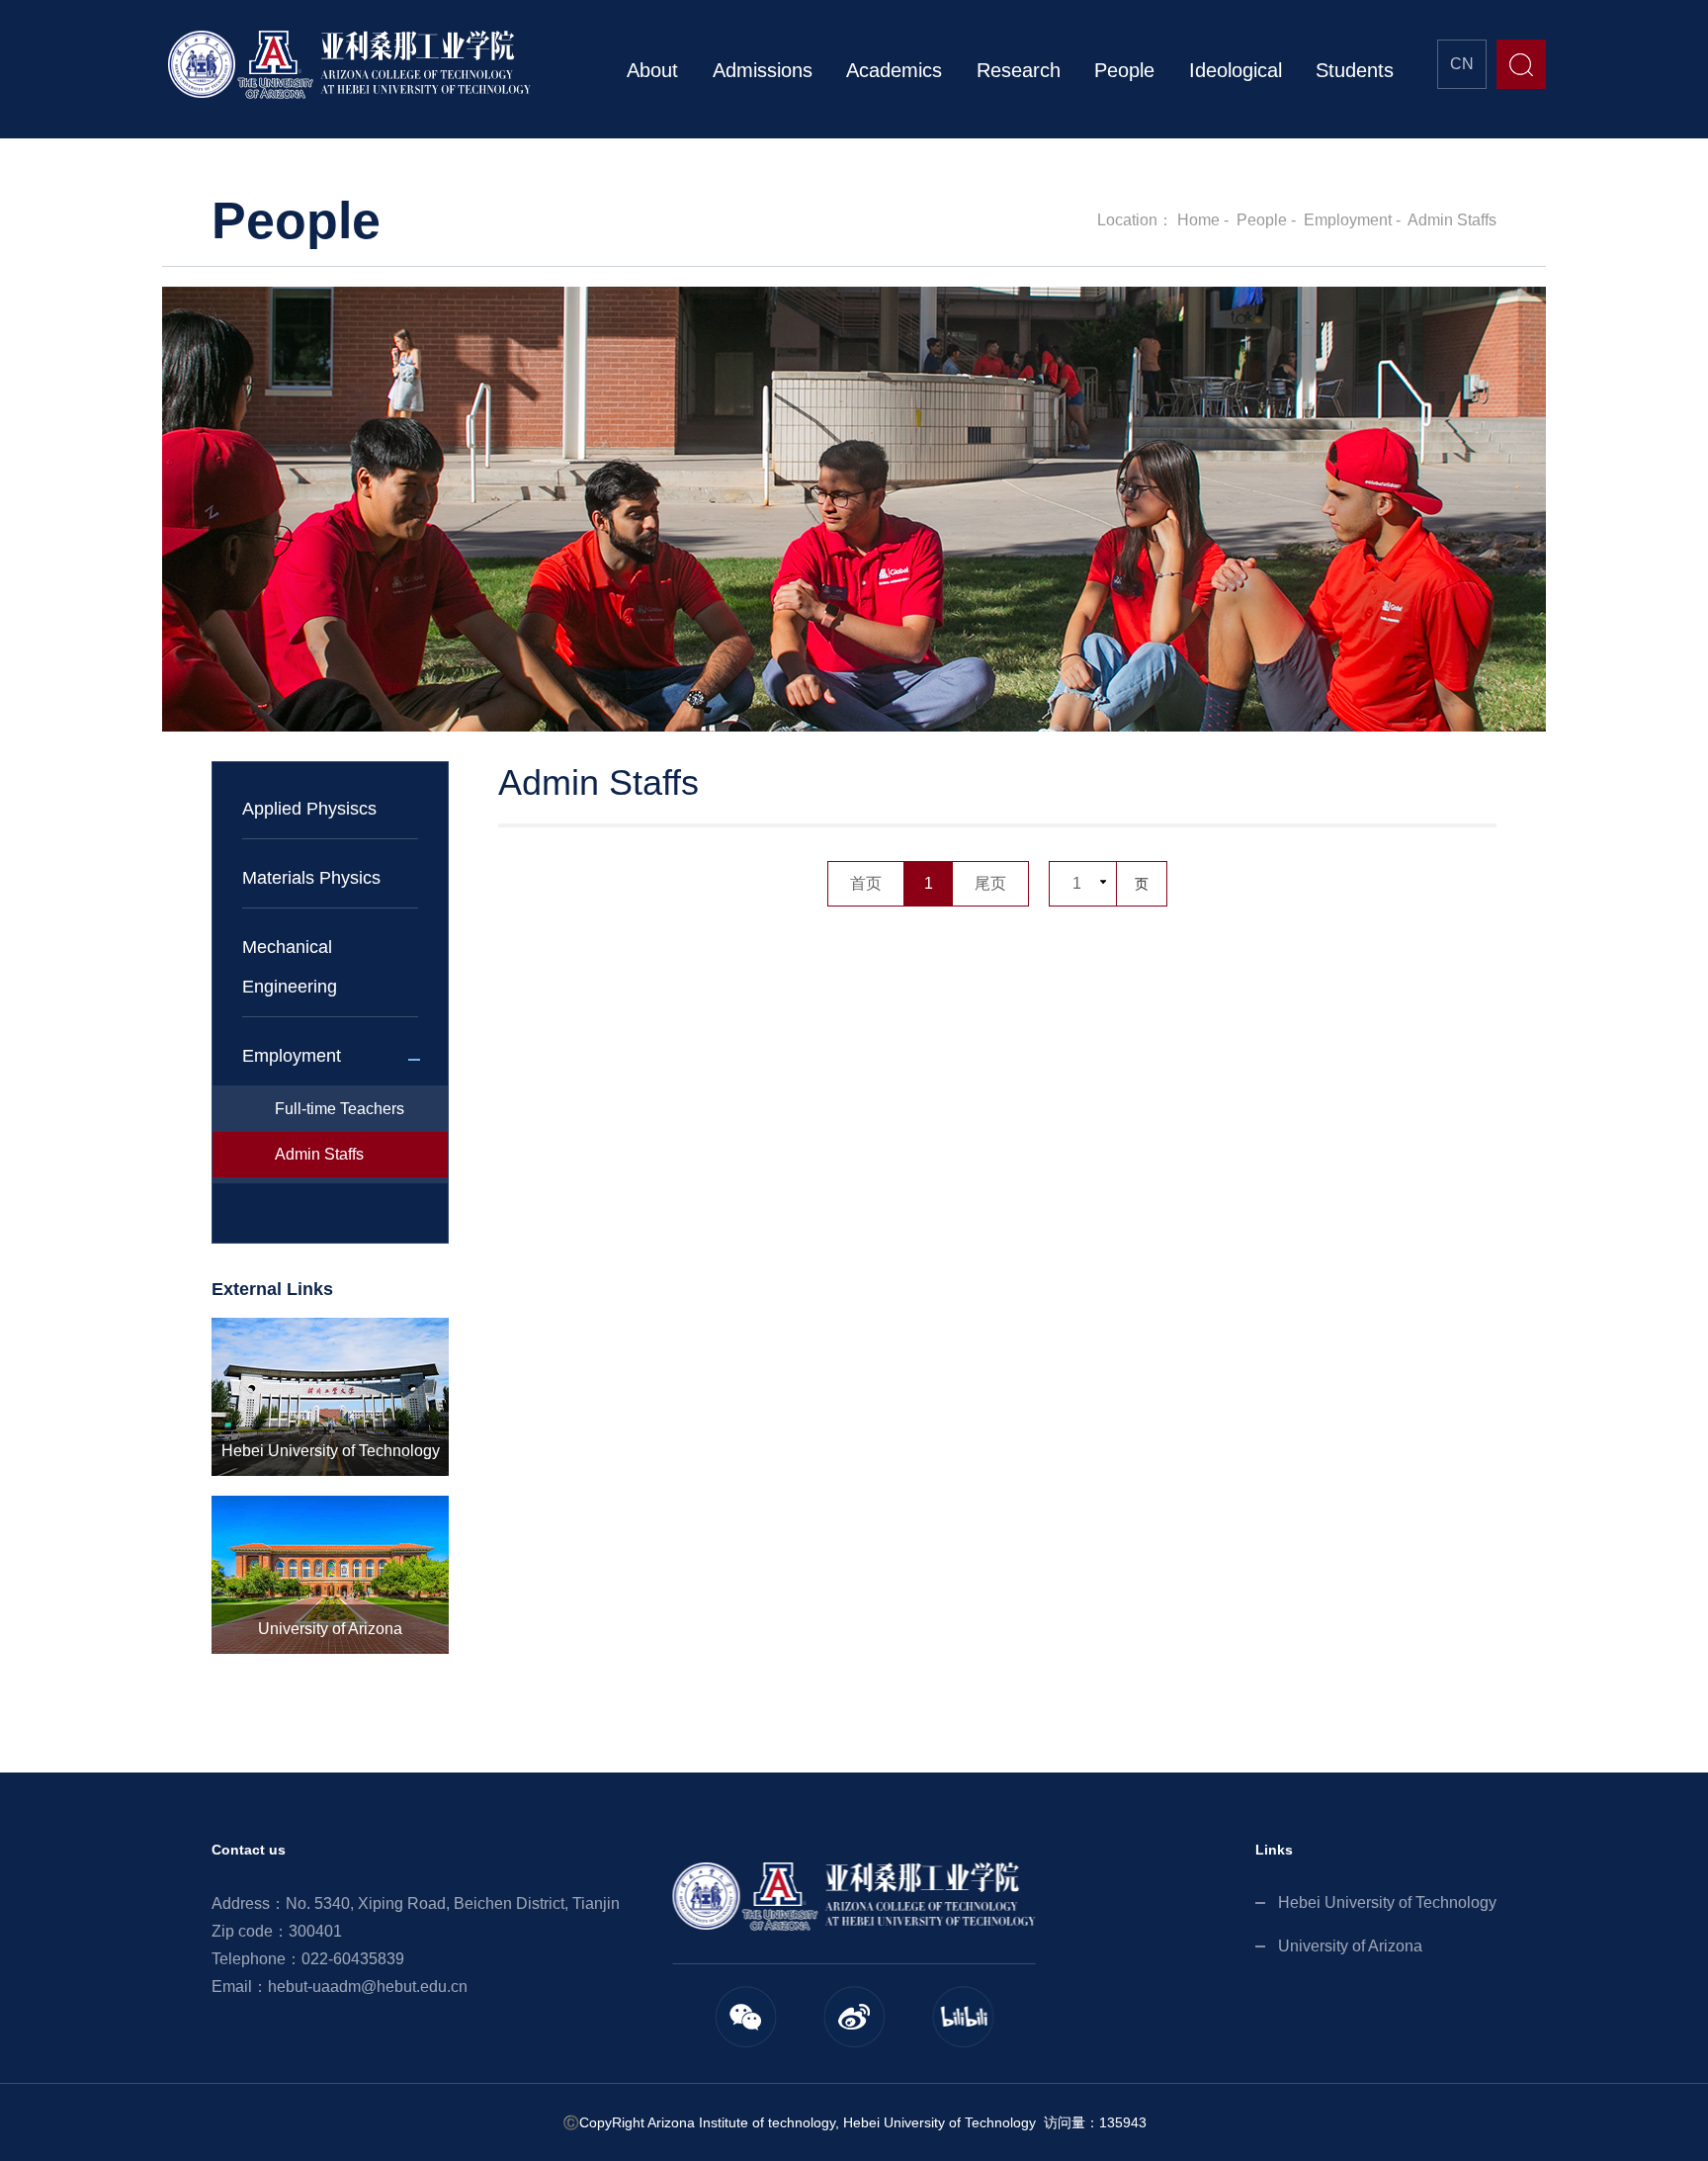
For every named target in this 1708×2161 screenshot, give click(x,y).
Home (1198, 220)
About (652, 70)
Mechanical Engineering (290, 967)
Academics (894, 70)
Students (1355, 70)
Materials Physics (311, 878)
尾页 (990, 883)
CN (1462, 64)
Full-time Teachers (340, 1109)
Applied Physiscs (309, 809)
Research (1019, 70)
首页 (866, 883)
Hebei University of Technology (1387, 1902)
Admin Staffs (1452, 220)
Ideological (1236, 70)
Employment (1348, 220)
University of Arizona (1350, 1946)
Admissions (763, 70)
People (1124, 70)
